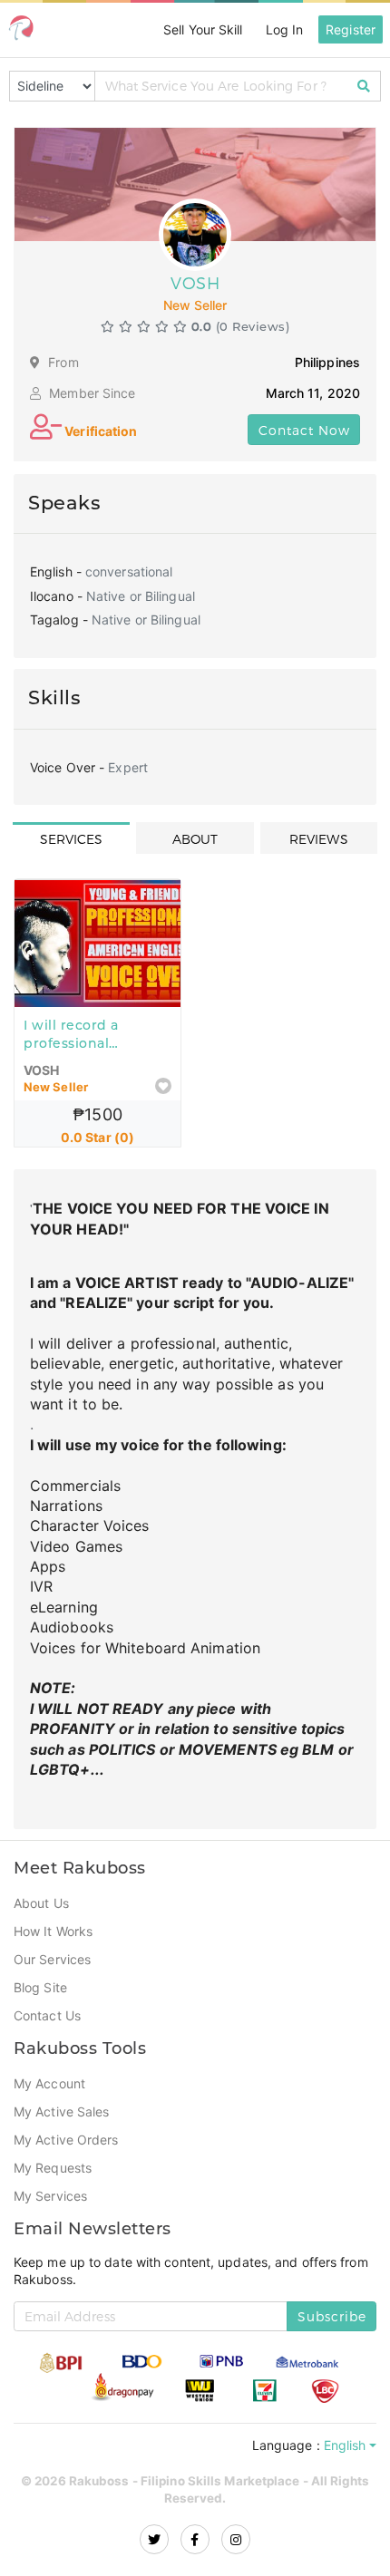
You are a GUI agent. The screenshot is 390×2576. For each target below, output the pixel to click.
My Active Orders (68, 2126)
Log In (283, 29)
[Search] (364, 86)
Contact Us (48, 2002)
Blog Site (42, 1974)
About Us (42, 1890)
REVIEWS (319, 839)
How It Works (54, 1918)
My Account (51, 2070)
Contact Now (304, 430)
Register (350, 29)
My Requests (53, 2155)
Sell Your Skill (198, 29)
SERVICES (72, 839)
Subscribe (332, 2304)
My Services (51, 2183)
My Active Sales (63, 2098)
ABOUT (195, 839)
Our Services (53, 1946)
